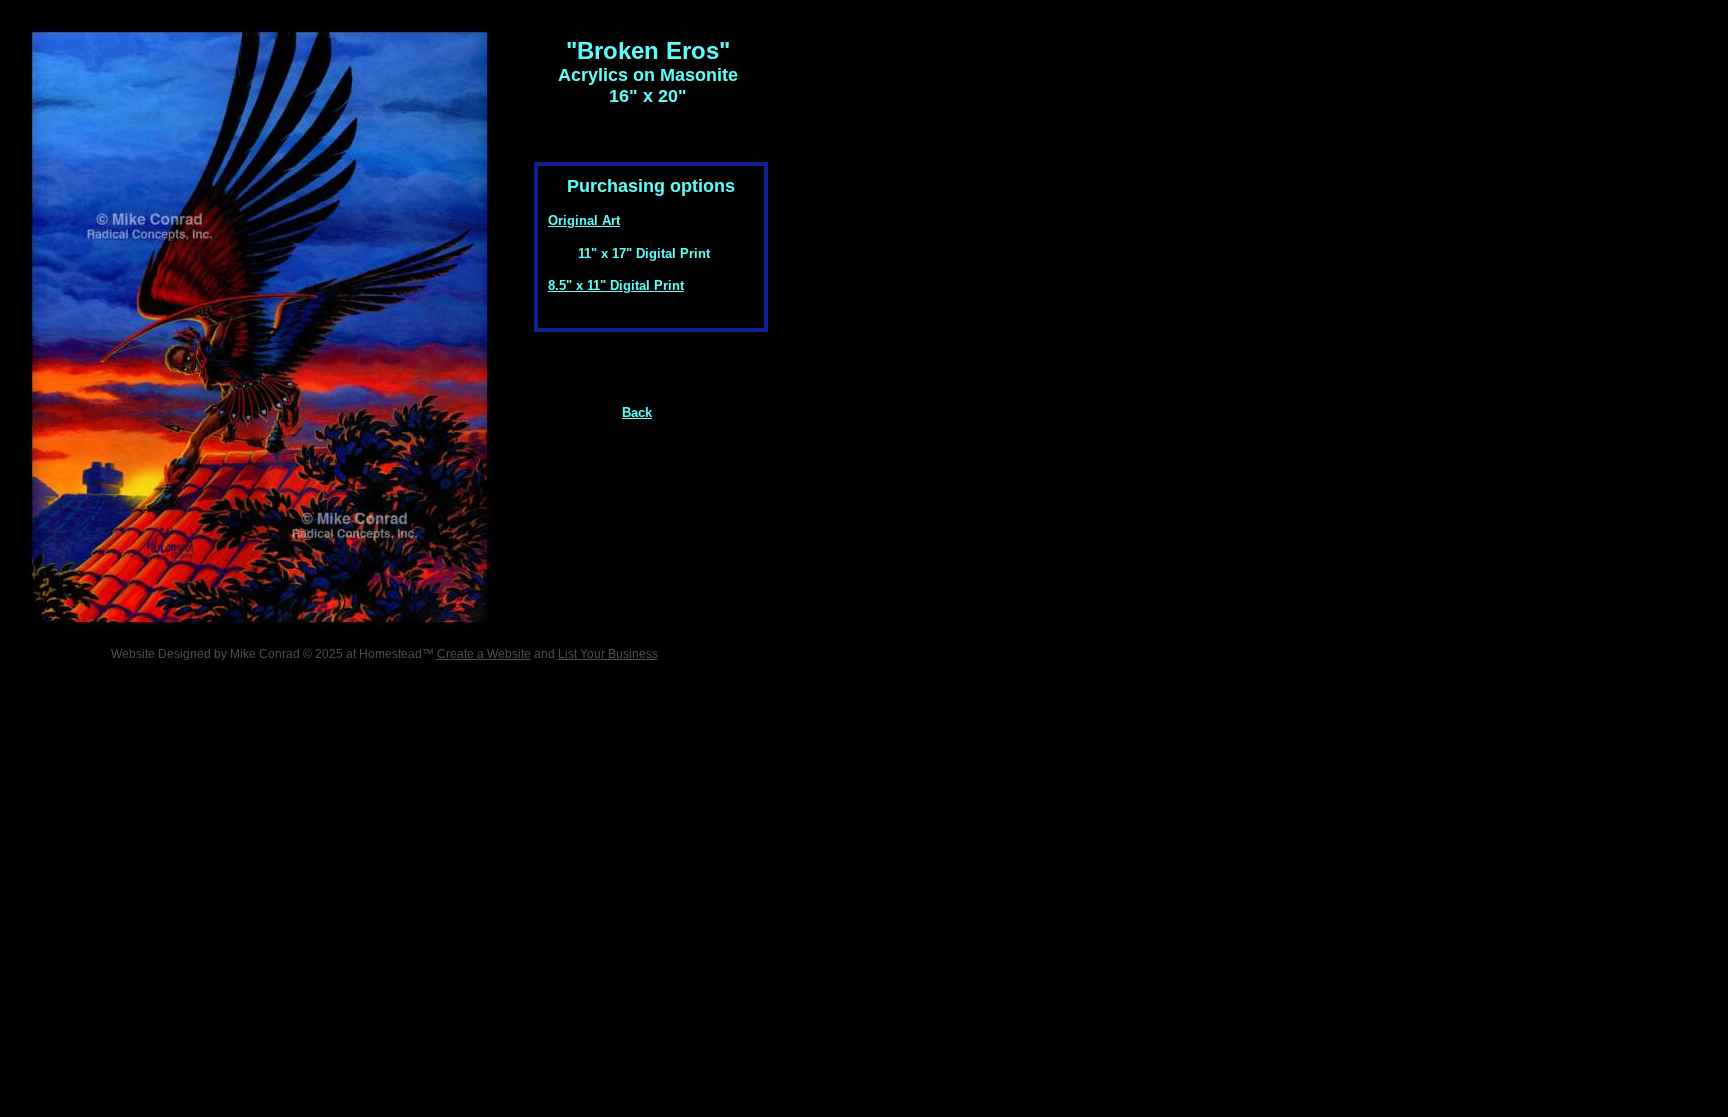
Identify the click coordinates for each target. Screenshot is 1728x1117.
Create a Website (484, 654)
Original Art (584, 220)
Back (637, 412)
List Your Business (608, 654)
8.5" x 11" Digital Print (616, 285)
